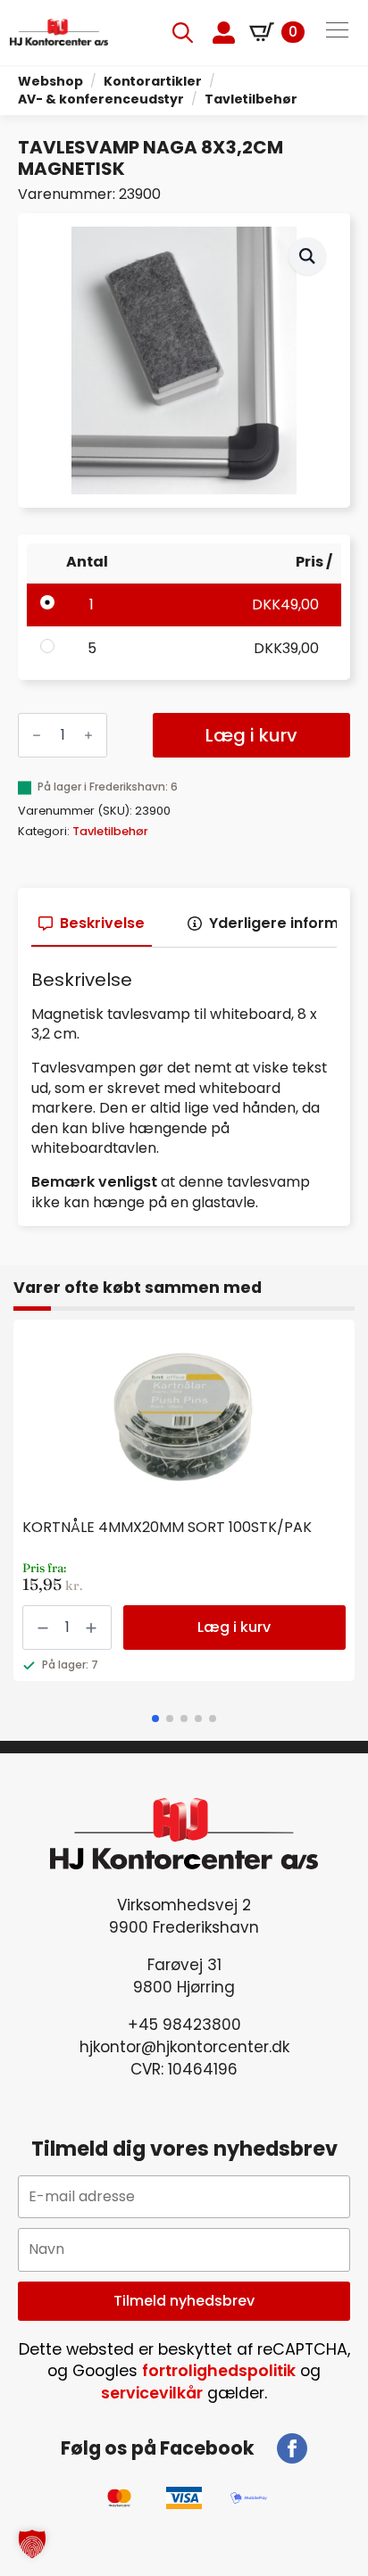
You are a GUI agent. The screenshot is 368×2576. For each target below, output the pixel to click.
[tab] (92, 924)
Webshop (50, 81)
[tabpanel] (184, 1091)
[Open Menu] (337, 32)
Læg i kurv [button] (234, 1627)
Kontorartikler (153, 81)
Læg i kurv (251, 735)
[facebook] (292, 2448)
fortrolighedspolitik (219, 2371)
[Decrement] (37, 735)
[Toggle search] (183, 33)
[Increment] (88, 735)
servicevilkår (152, 2393)
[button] (307, 256)
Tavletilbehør (251, 99)
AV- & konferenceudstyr (101, 99)
